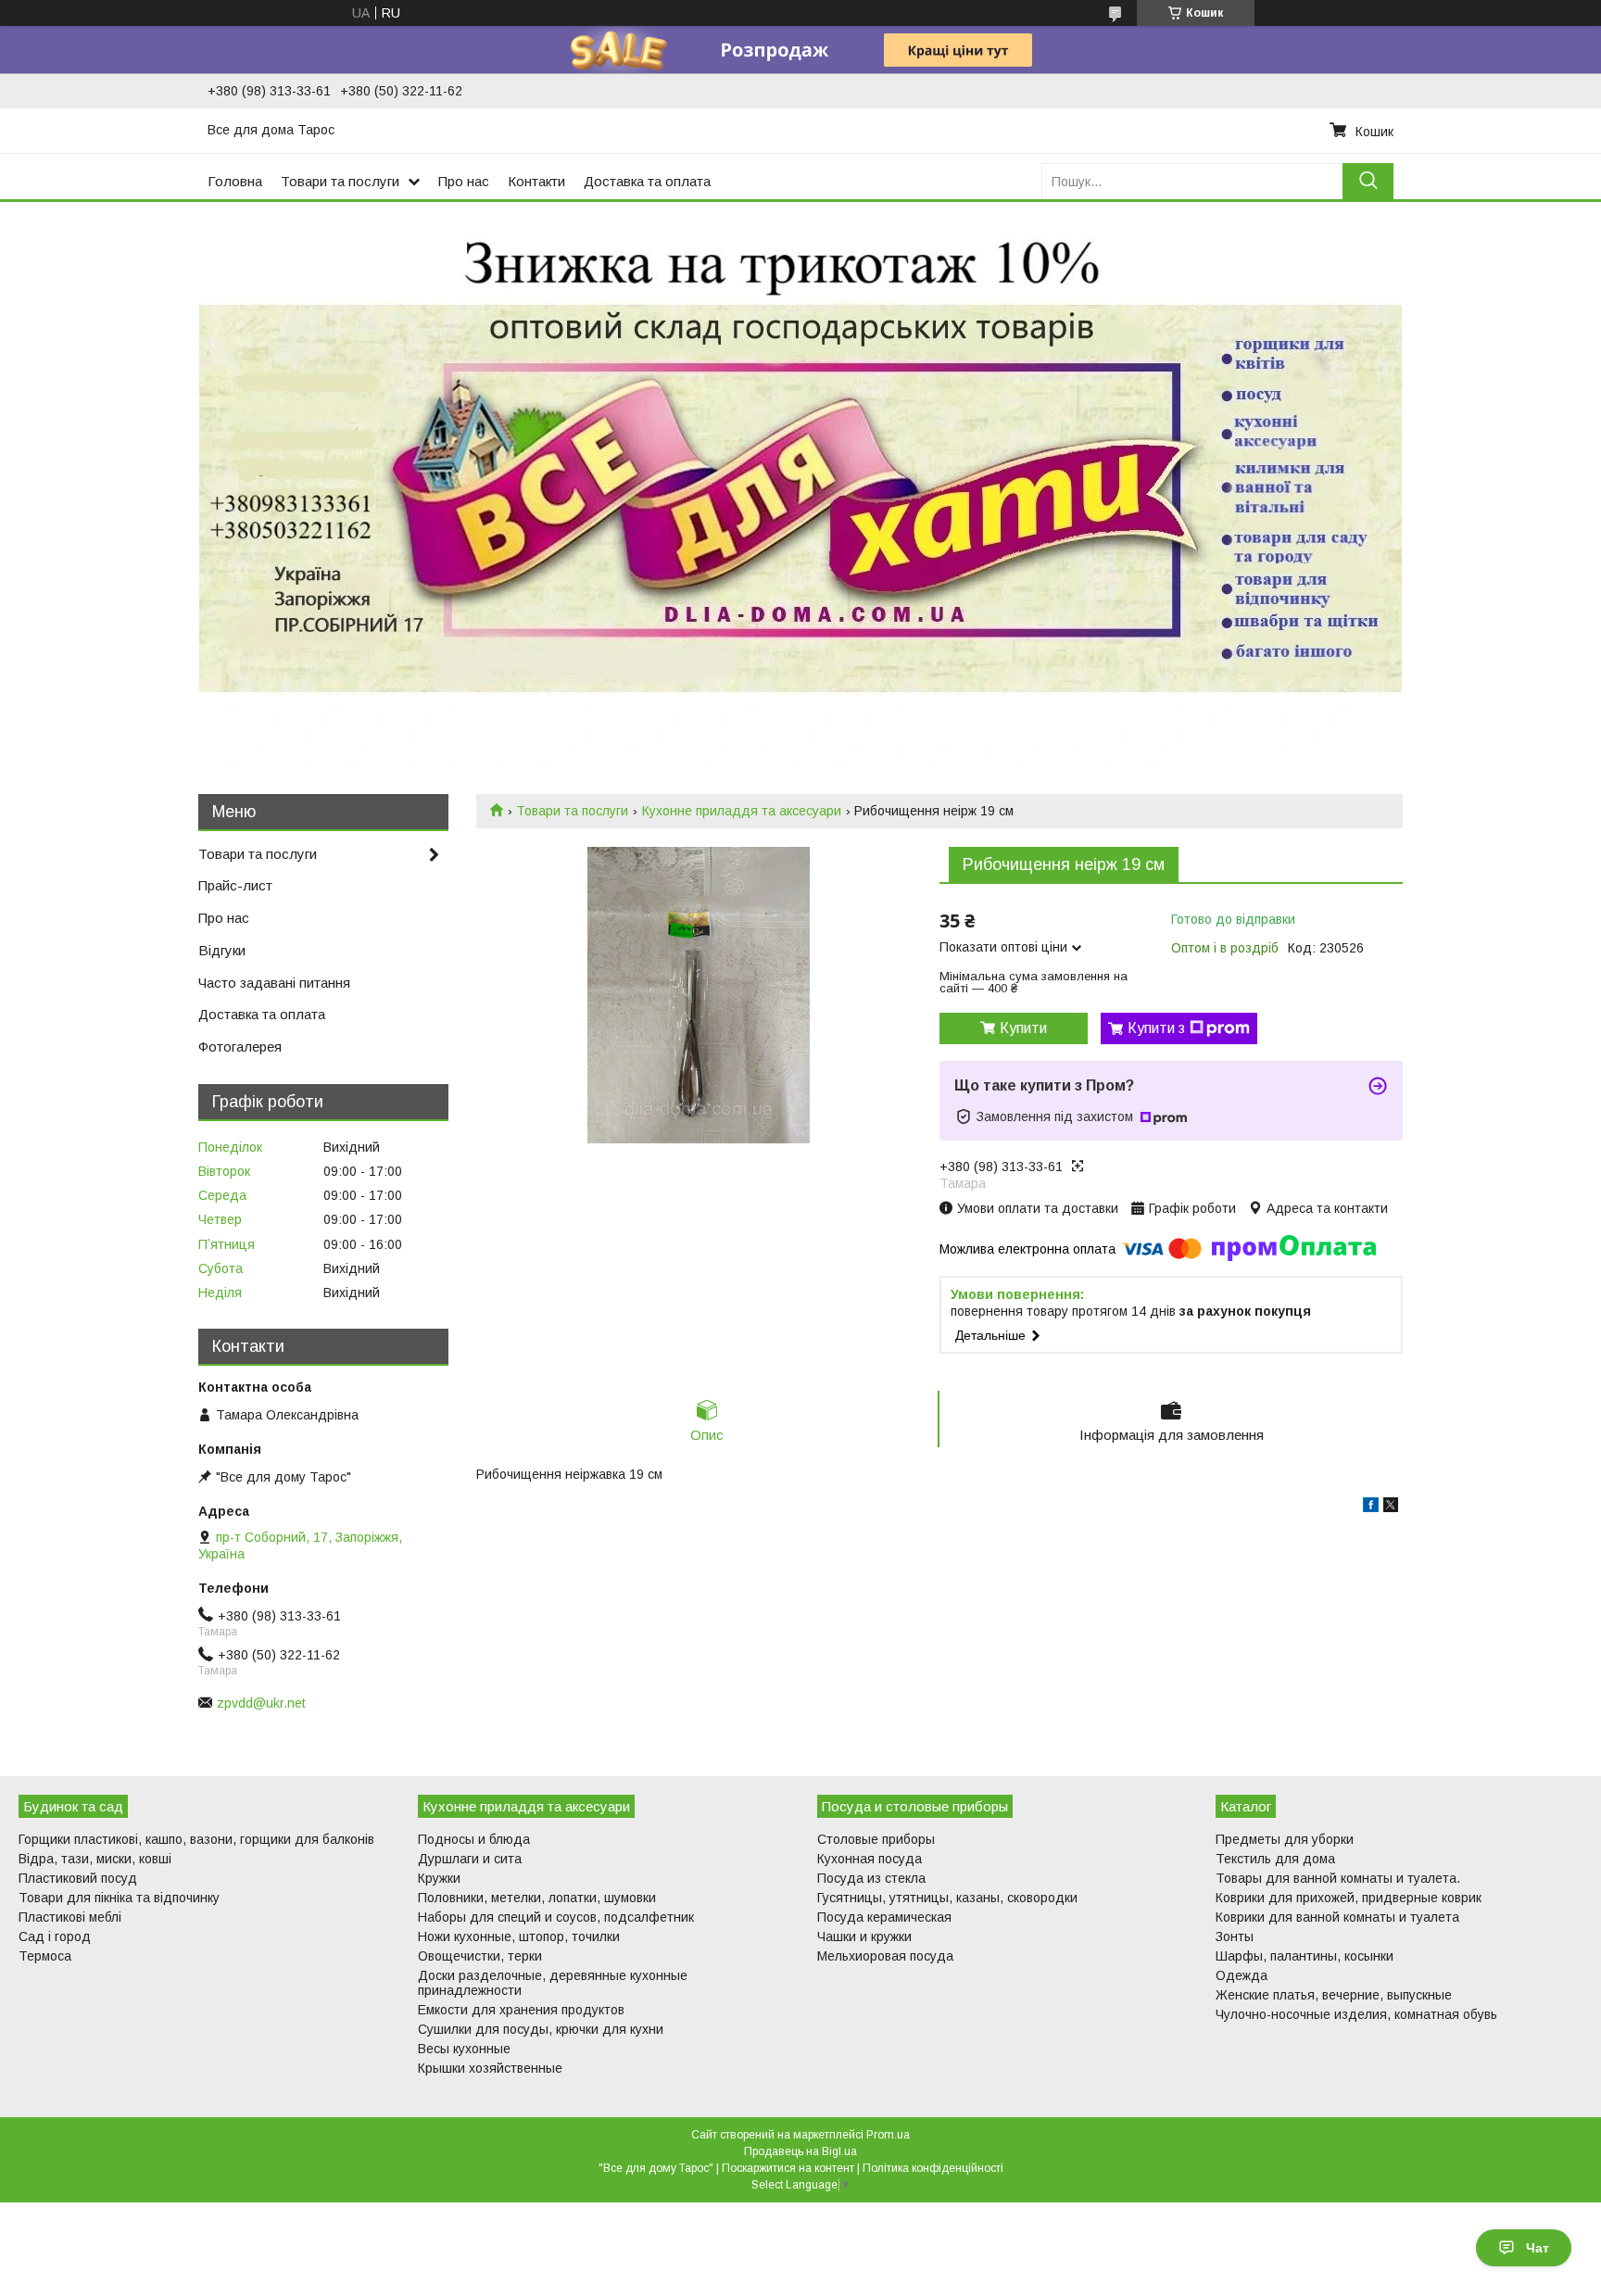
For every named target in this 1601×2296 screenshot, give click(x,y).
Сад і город (55, 1936)
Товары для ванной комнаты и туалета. (1338, 1878)
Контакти (536, 181)
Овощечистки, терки (480, 1956)
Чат (1538, 2248)
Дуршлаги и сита (470, 1859)
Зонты (1235, 1936)
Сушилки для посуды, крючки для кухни (541, 2029)
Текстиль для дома (1275, 1859)
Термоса (45, 1956)
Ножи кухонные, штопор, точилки (519, 1936)
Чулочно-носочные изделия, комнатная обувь (1356, 2014)
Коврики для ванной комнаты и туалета (1337, 1917)
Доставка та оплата (647, 181)
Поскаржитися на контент (788, 2168)
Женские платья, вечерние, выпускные (1334, 1995)
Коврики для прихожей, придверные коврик (1349, 1898)
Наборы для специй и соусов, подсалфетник (556, 1917)
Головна (235, 181)
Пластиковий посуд (78, 1878)
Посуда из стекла (871, 1878)
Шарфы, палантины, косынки (1305, 1956)
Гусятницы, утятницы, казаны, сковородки (947, 1898)
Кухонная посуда (870, 1859)
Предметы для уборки (1285, 1839)
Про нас (464, 181)
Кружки (439, 1878)
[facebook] (1371, 1508)
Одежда (1242, 1975)
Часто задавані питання (274, 983)
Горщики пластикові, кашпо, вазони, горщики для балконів (196, 1839)
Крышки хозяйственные (490, 2068)
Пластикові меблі (70, 1917)
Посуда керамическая (884, 1917)
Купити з (1156, 1028)
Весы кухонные (464, 2049)
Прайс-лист (235, 885)
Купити (1023, 1028)
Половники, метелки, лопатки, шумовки (537, 1898)
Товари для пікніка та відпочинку (119, 1898)
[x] (1391, 1508)
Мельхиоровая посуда (885, 1956)
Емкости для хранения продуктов (521, 2010)
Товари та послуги (340, 181)
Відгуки (222, 950)
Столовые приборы (876, 1839)
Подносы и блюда (474, 1839)
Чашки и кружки (864, 1936)
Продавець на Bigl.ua (800, 2151)
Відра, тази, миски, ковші (95, 1859)
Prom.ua (888, 2135)
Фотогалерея (240, 1047)
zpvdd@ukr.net (261, 1703)
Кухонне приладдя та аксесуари (742, 811)
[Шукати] (1368, 181)
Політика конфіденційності (933, 2168)
